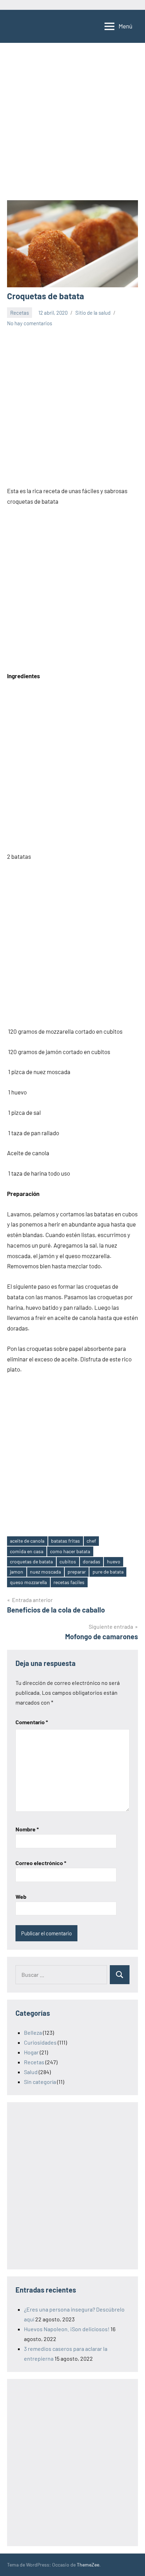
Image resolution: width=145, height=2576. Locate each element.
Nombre (27, 1829)
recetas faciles (69, 1582)
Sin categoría (40, 2082)
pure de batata (108, 1572)
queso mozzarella (28, 1582)
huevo (114, 1561)
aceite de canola (27, 1541)
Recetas (20, 313)
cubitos (68, 1561)
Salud (31, 2072)
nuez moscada (45, 1572)
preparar (77, 1572)
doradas (92, 1561)
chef (91, 1541)
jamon (17, 1572)
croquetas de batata (31, 1561)
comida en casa (27, 1551)
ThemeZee (88, 2565)
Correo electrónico (41, 1863)
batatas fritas (65, 1541)
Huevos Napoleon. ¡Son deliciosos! (67, 2329)
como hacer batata (70, 1551)
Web (21, 1897)
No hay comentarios (30, 323)
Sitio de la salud (93, 313)
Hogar (31, 2052)
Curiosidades (40, 2042)
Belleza (33, 2032)
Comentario (32, 1722)
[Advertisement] (72, 125)
